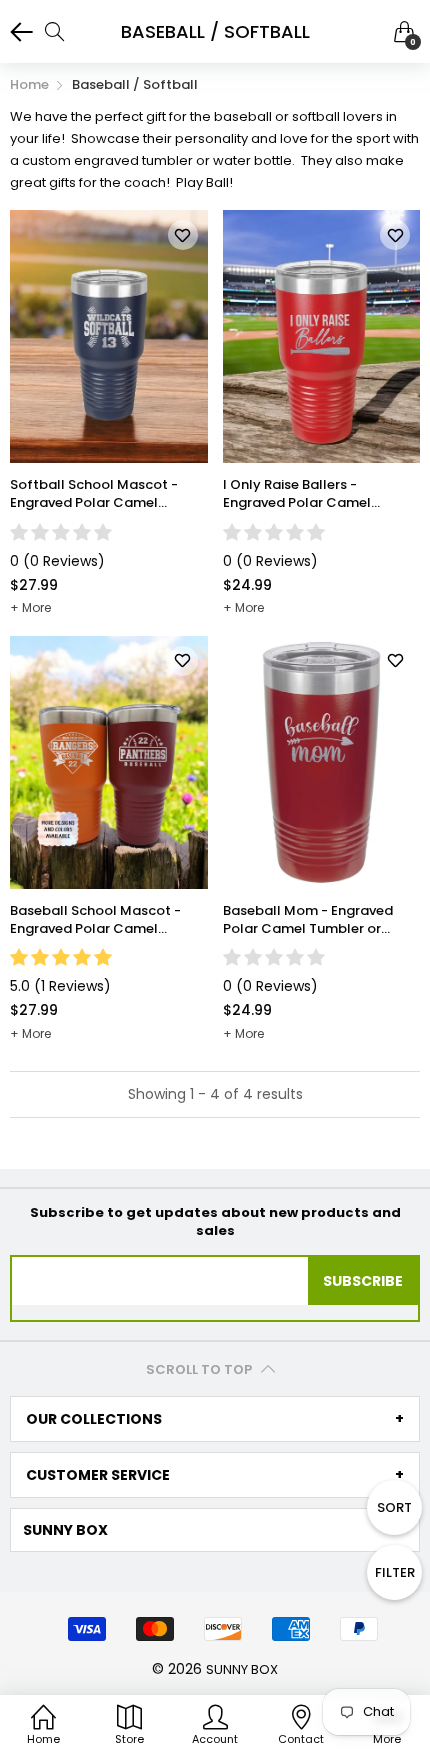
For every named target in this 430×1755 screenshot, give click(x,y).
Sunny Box (242, 1669)
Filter (395, 1572)
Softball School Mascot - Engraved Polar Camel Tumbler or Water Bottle (94, 494)
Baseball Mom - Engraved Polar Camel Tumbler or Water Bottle (308, 920)
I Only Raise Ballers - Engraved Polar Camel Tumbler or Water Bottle (303, 494)
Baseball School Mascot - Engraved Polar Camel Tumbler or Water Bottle (95, 920)
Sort (394, 1507)
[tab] (215, 1419)
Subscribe (363, 1281)
